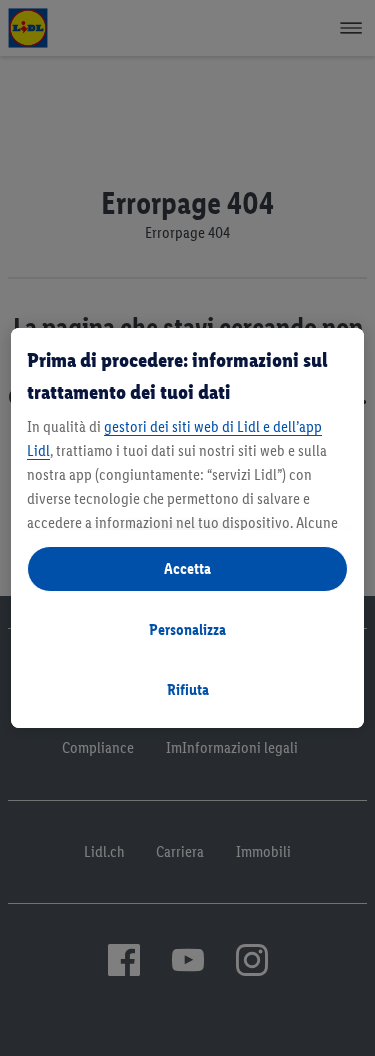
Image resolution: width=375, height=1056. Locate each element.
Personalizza (187, 629)
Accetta (187, 568)
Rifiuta (188, 689)
